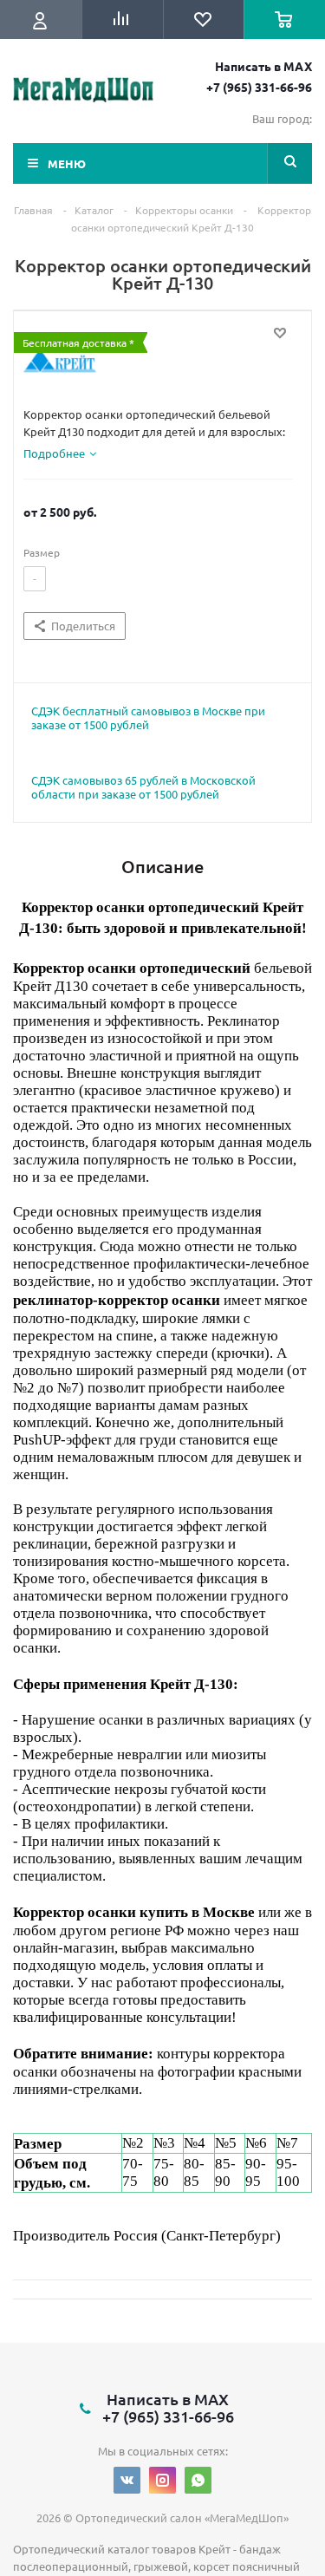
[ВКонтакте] (127, 2480)
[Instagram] (162, 2480)
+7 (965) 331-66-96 (259, 87)
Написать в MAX (263, 66)
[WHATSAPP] (198, 2480)
